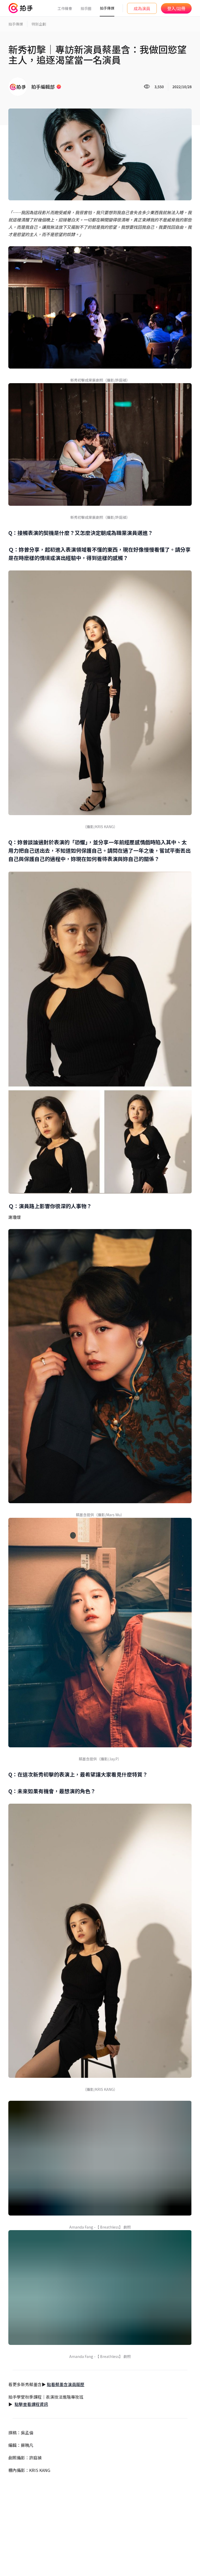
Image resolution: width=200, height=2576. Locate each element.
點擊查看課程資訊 (31, 2404)
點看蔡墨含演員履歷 (66, 2384)
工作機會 (65, 8)
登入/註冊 (176, 8)
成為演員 (142, 8)
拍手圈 (86, 8)
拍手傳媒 (107, 8)
